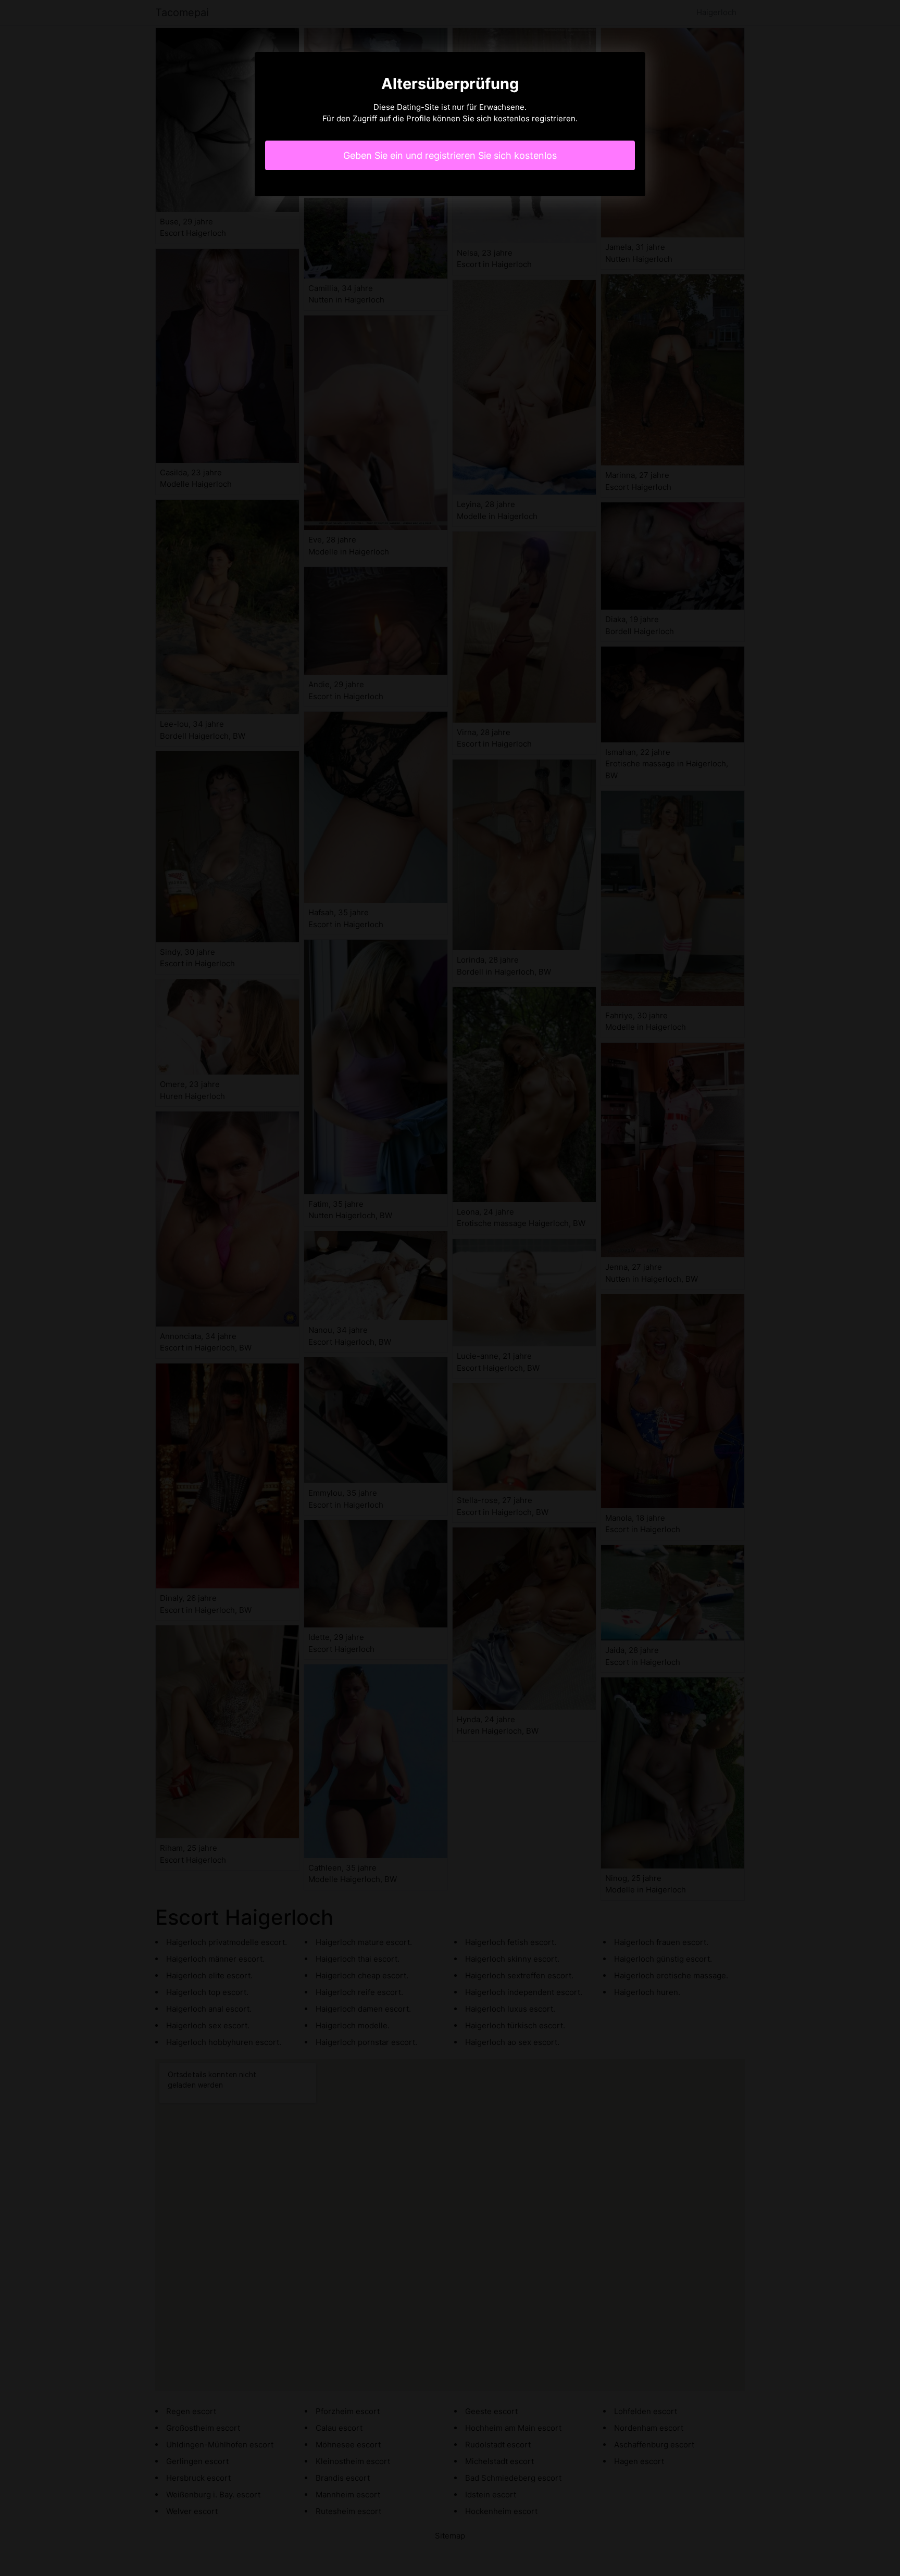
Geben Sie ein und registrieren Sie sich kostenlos (450, 155)
